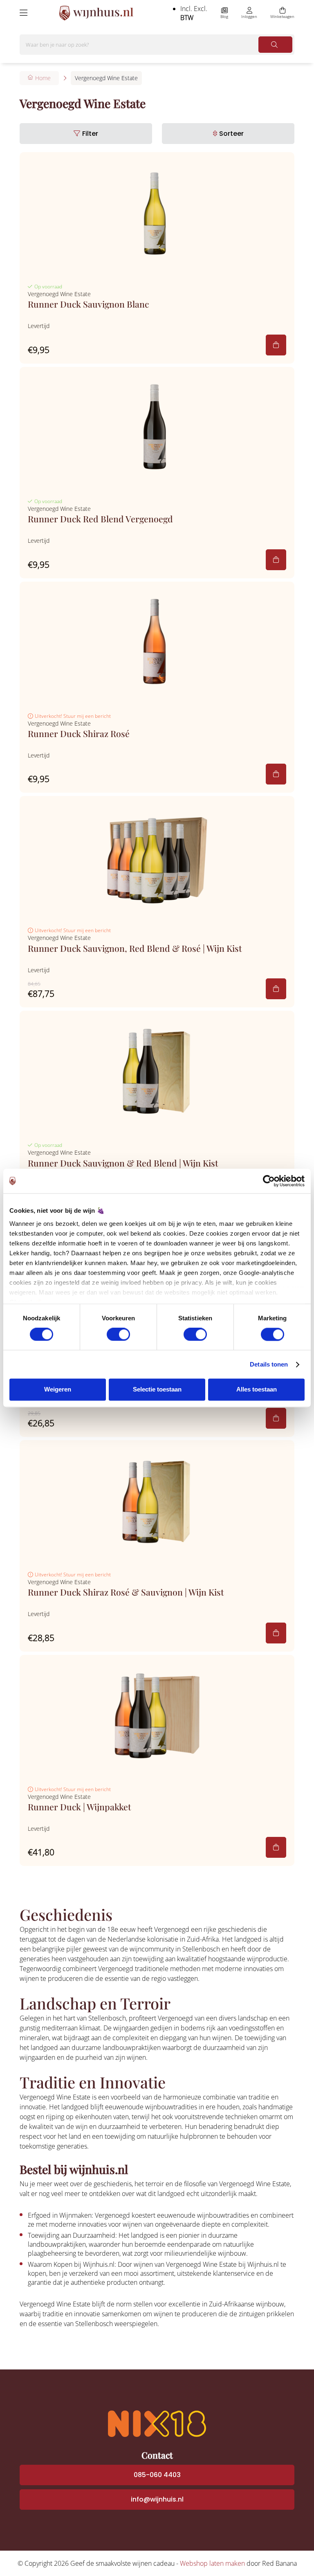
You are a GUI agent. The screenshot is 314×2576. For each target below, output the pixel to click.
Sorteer (231, 134)
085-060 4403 (157, 2475)
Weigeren (58, 1390)
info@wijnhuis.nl (157, 2499)
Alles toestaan (257, 1390)
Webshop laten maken (212, 2563)
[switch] (118, 1334)
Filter (90, 134)
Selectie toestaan (157, 1390)
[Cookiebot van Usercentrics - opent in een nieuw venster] (269, 1181)
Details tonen (269, 1364)
